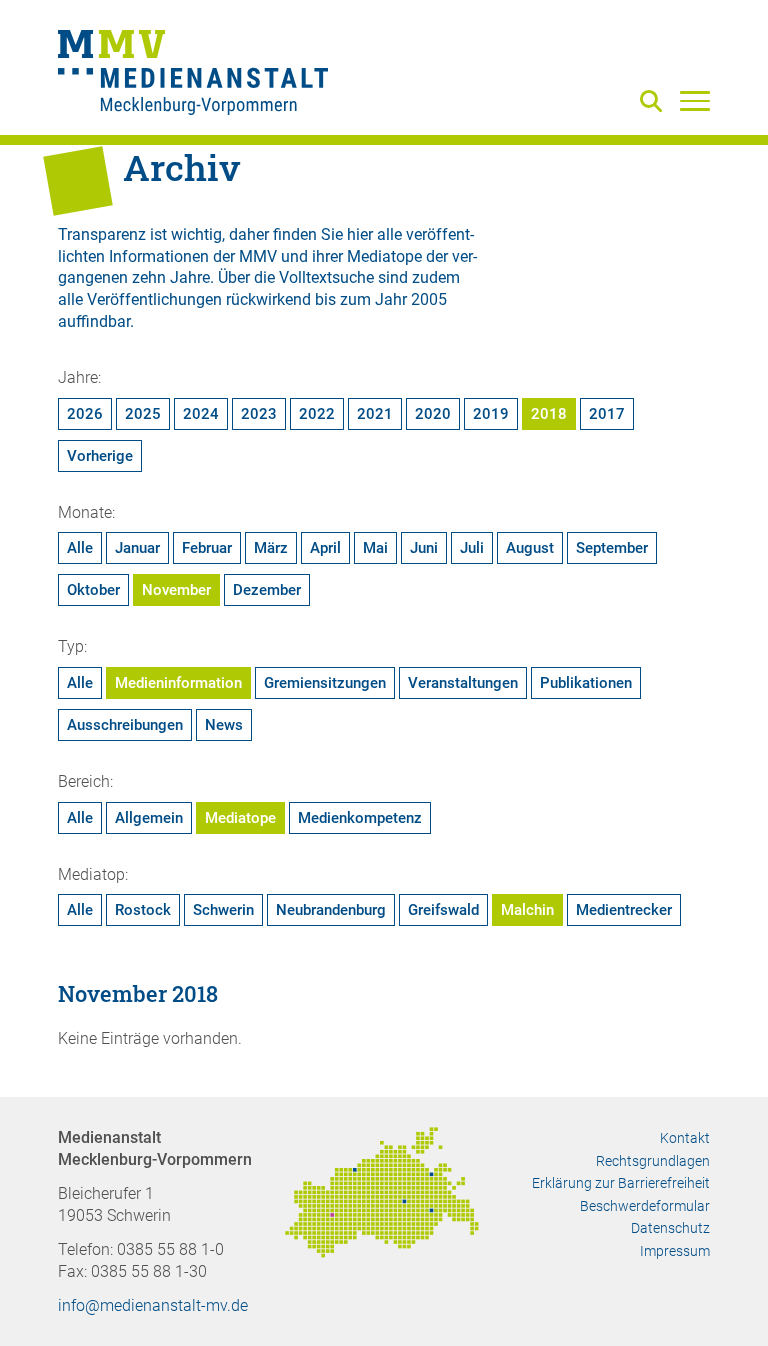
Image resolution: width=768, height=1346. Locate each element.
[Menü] (695, 100)
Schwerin (223, 910)
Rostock (143, 910)
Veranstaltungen (463, 683)
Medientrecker (624, 910)
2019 (491, 414)
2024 (201, 414)
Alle (80, 548)
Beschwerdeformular (645, 1206)
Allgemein (149, 818)
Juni (424, 548)
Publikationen (586, 683)
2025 (143, 414)
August (530, 548)
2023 (259, 414)
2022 (317, 414)
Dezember (267, 590)
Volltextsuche (326, 277)
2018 (549, 414)
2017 (607, 414)
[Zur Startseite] (193, 75)
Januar (137, 548)
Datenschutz (670, 1228)
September (612, 548)
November (176, 590)
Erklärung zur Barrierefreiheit (621, 1183)
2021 (375, 414)
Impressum (675, 1251)
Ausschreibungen (125, 725)
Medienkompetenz (360, 818)
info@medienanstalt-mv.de (153, 1305)
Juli (472, 548)
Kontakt (685, 1138)
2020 (433, 414)
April (325, 548)
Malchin (527, 910)
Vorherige (100, 456)
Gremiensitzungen (325, 683)
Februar (207, 548)
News (224, 725)
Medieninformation (178, 683)
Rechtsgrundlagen (653, 1161)
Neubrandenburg (331, 910)
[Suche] (655, 102)
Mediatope (240, 818)
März (271, 548)
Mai (375, 548)
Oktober (93, 590)
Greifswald (443, 910)
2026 (85, 414)
